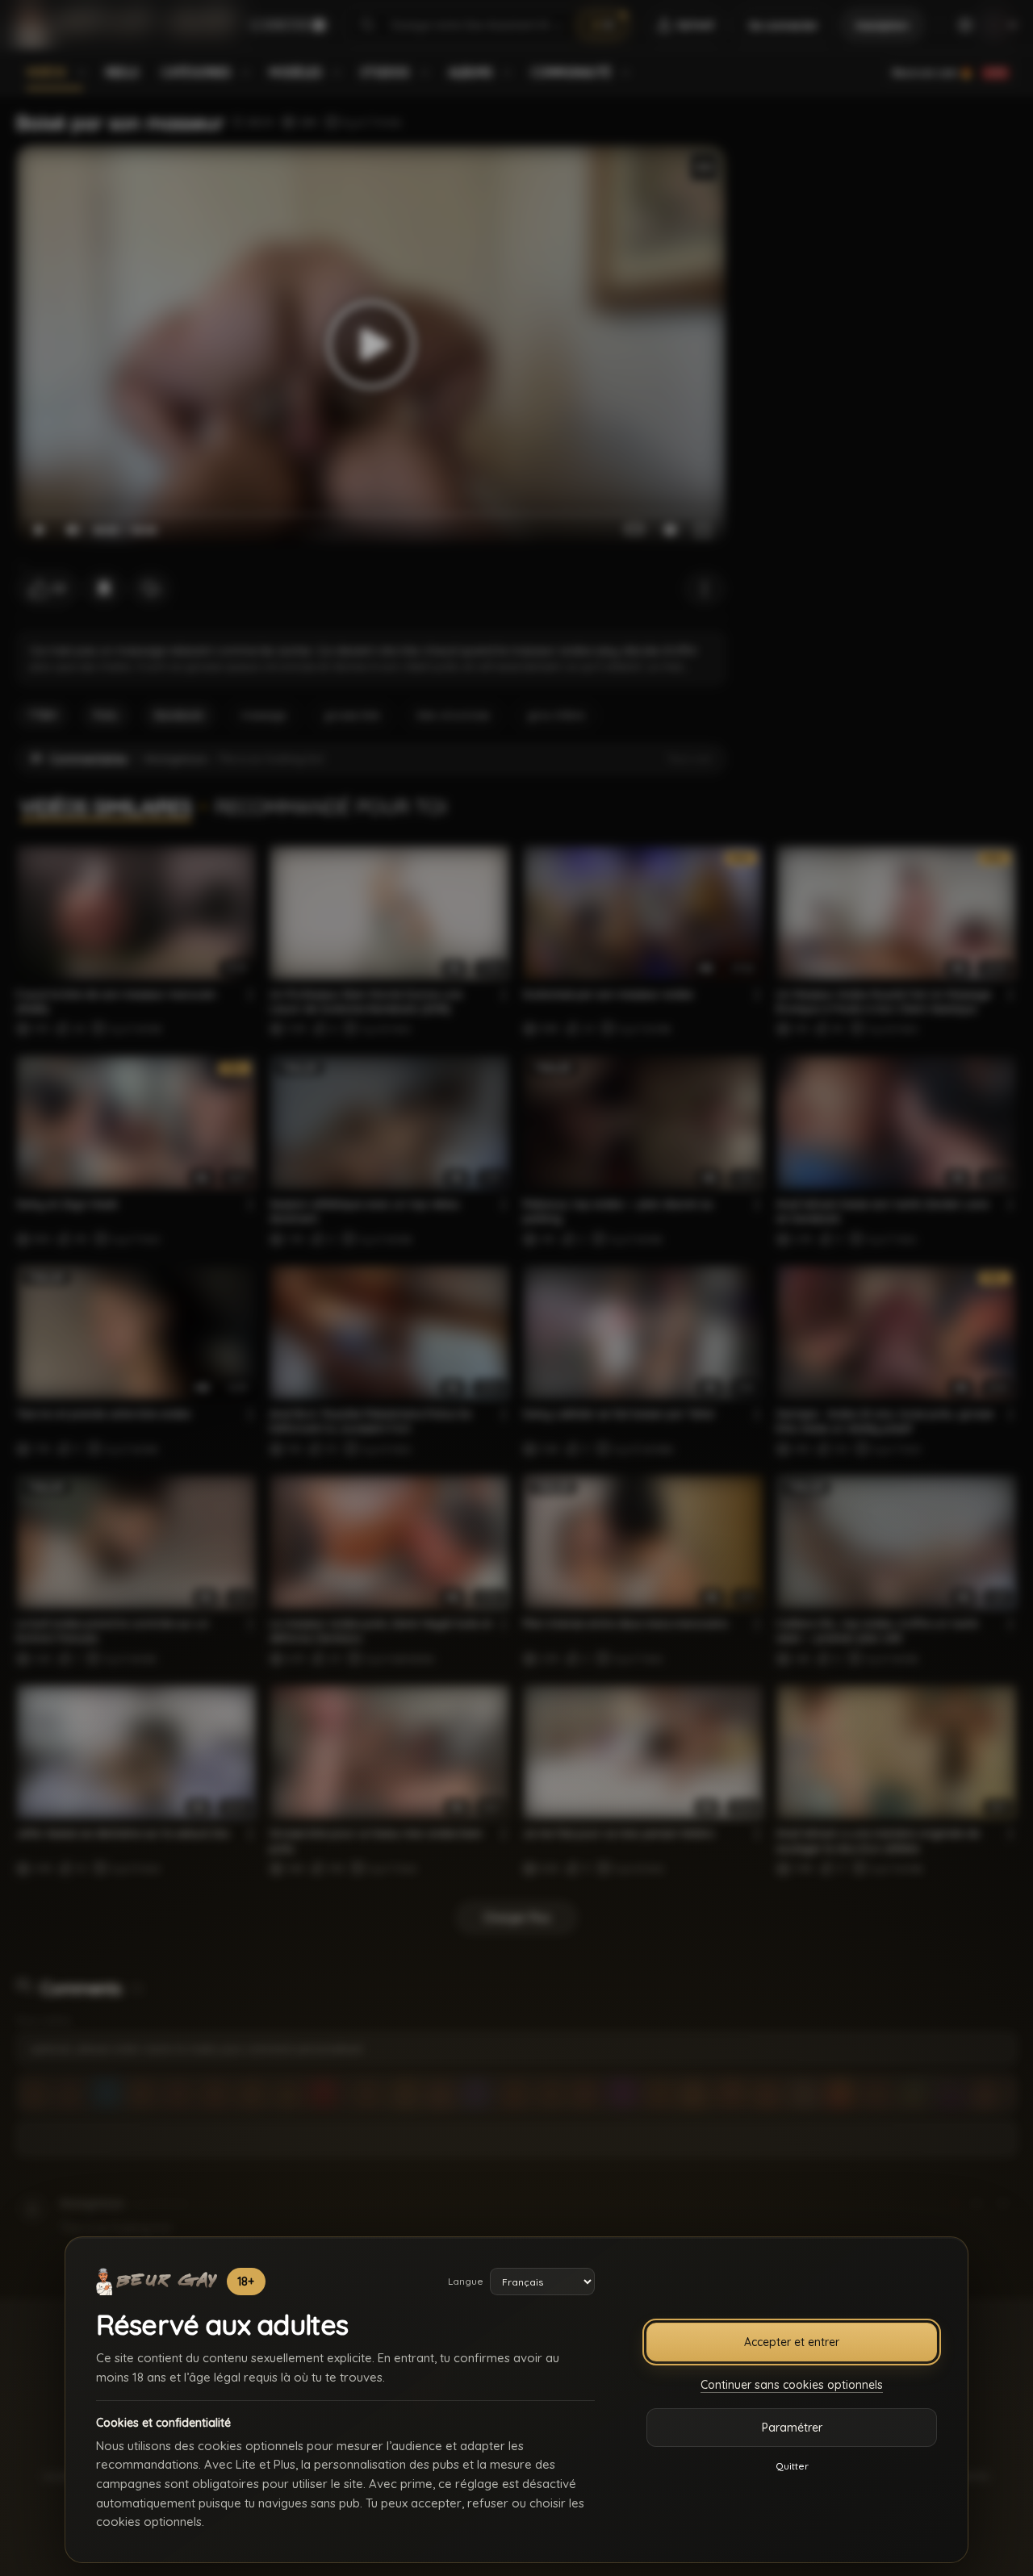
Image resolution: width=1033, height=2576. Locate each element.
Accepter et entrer (792, 2342)
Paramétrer (792, 2428)
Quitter (792, 2466)
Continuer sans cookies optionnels (792, 2385)
